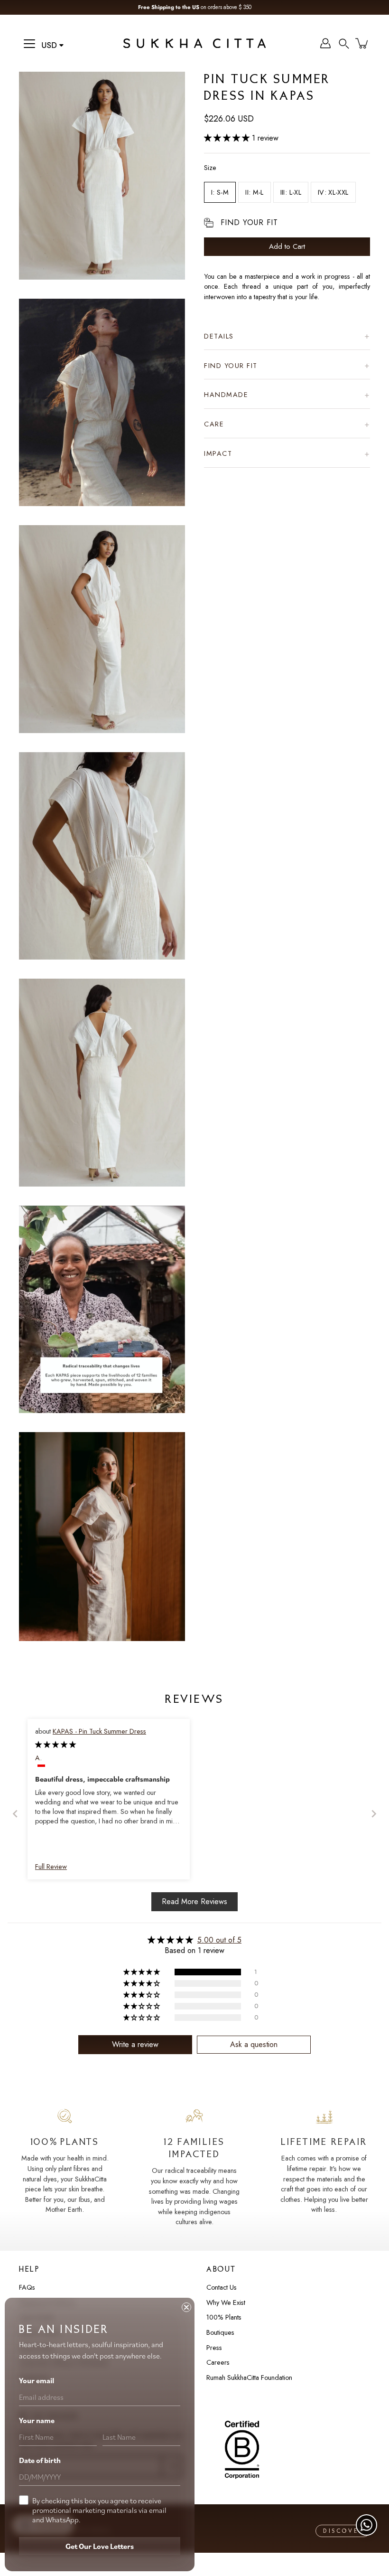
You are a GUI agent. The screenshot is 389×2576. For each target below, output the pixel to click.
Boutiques (220, 2332)
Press (214, 2348)
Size (210, 168)
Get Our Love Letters (100, 2546)
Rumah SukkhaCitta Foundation (249, 2378)
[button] (344, 43)
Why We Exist (226, 2302)
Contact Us (222, 2287)
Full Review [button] (51, 1867)
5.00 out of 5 (219, 1940)
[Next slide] (374, 1814)
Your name (37, 2420)
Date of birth (40, 2460)
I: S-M (220, 192)
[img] (56, 1745)
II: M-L (255, 192)
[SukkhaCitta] (194, 43)
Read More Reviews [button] (194, 1901)
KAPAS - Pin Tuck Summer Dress (99, 1731)
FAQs (27, 2287)
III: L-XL (291, 192)
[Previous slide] (15, 1814)
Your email (37, 2380)
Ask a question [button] (254, 2044)
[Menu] (29, 44)
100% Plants (224, 2317)
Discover (344, 2531)
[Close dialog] (186, 2307)
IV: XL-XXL (333, 192)
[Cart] (362, 43)
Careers (218, 2362)
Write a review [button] (135, 2044)
